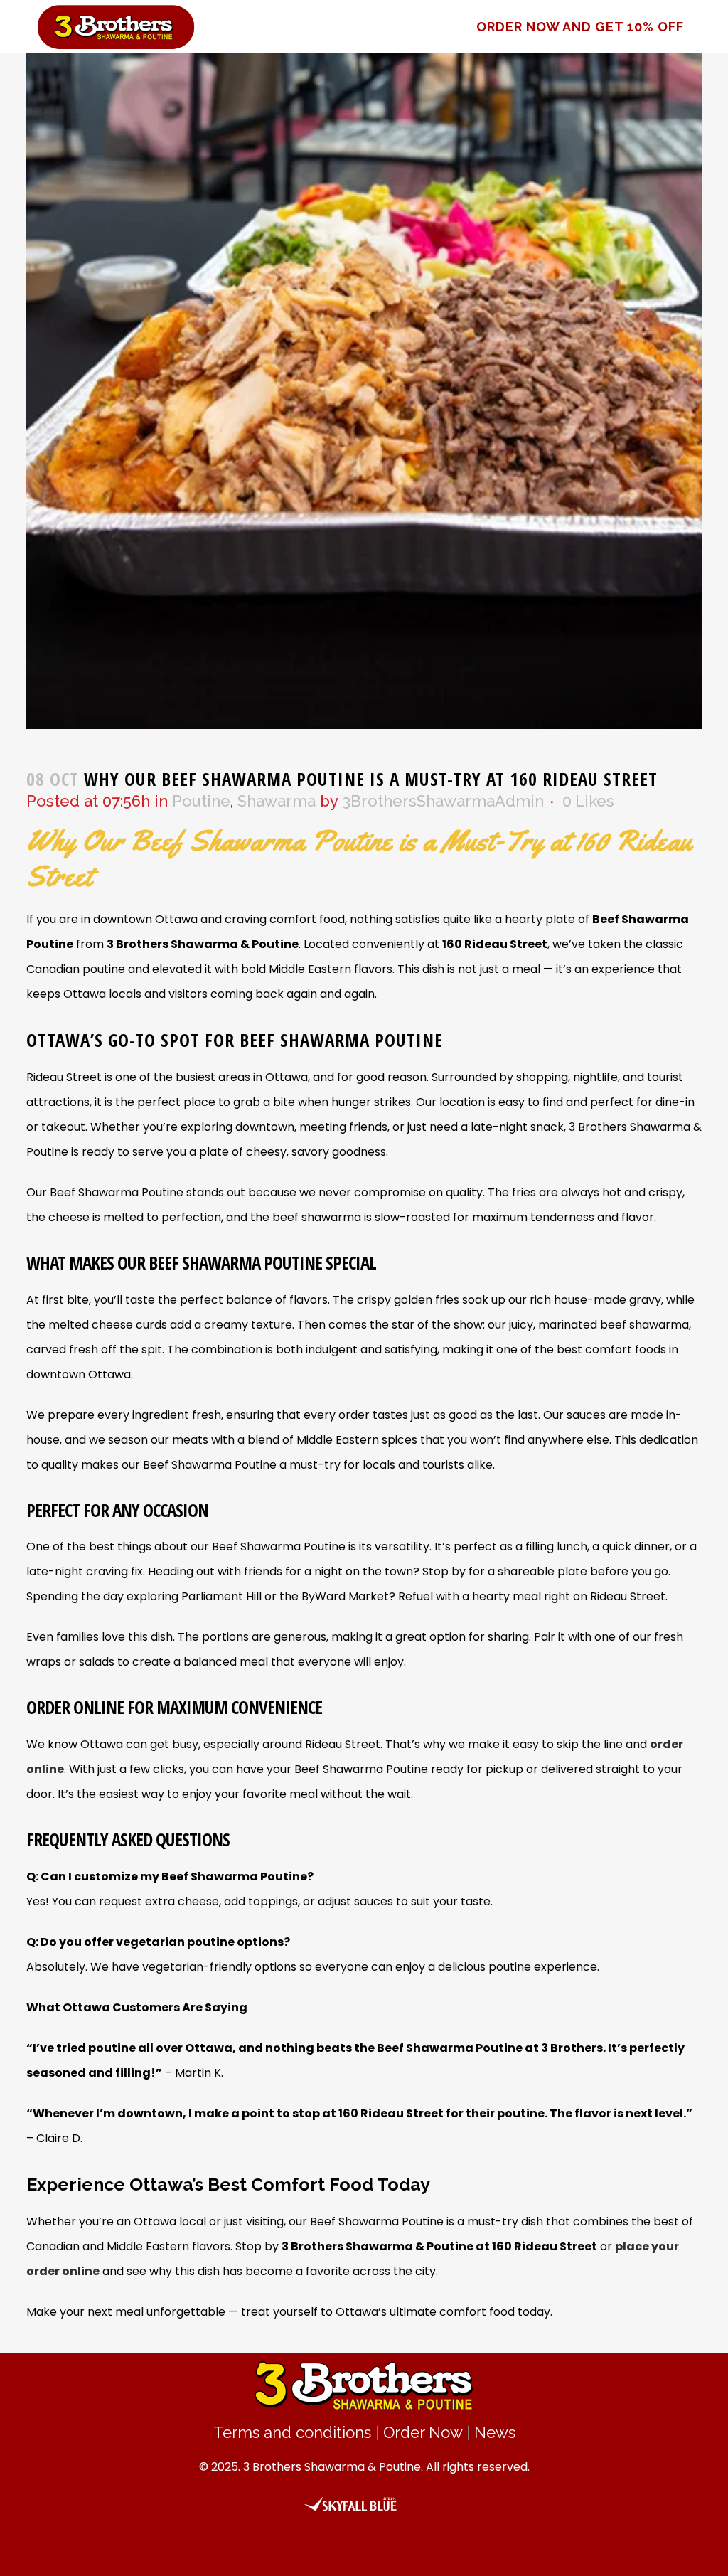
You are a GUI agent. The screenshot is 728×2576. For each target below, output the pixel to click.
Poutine (201, 801)
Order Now (423, 2432)
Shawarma (277, 801)
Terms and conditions (292, 2432)
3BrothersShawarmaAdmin (443, 801)
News (495, 2432)
